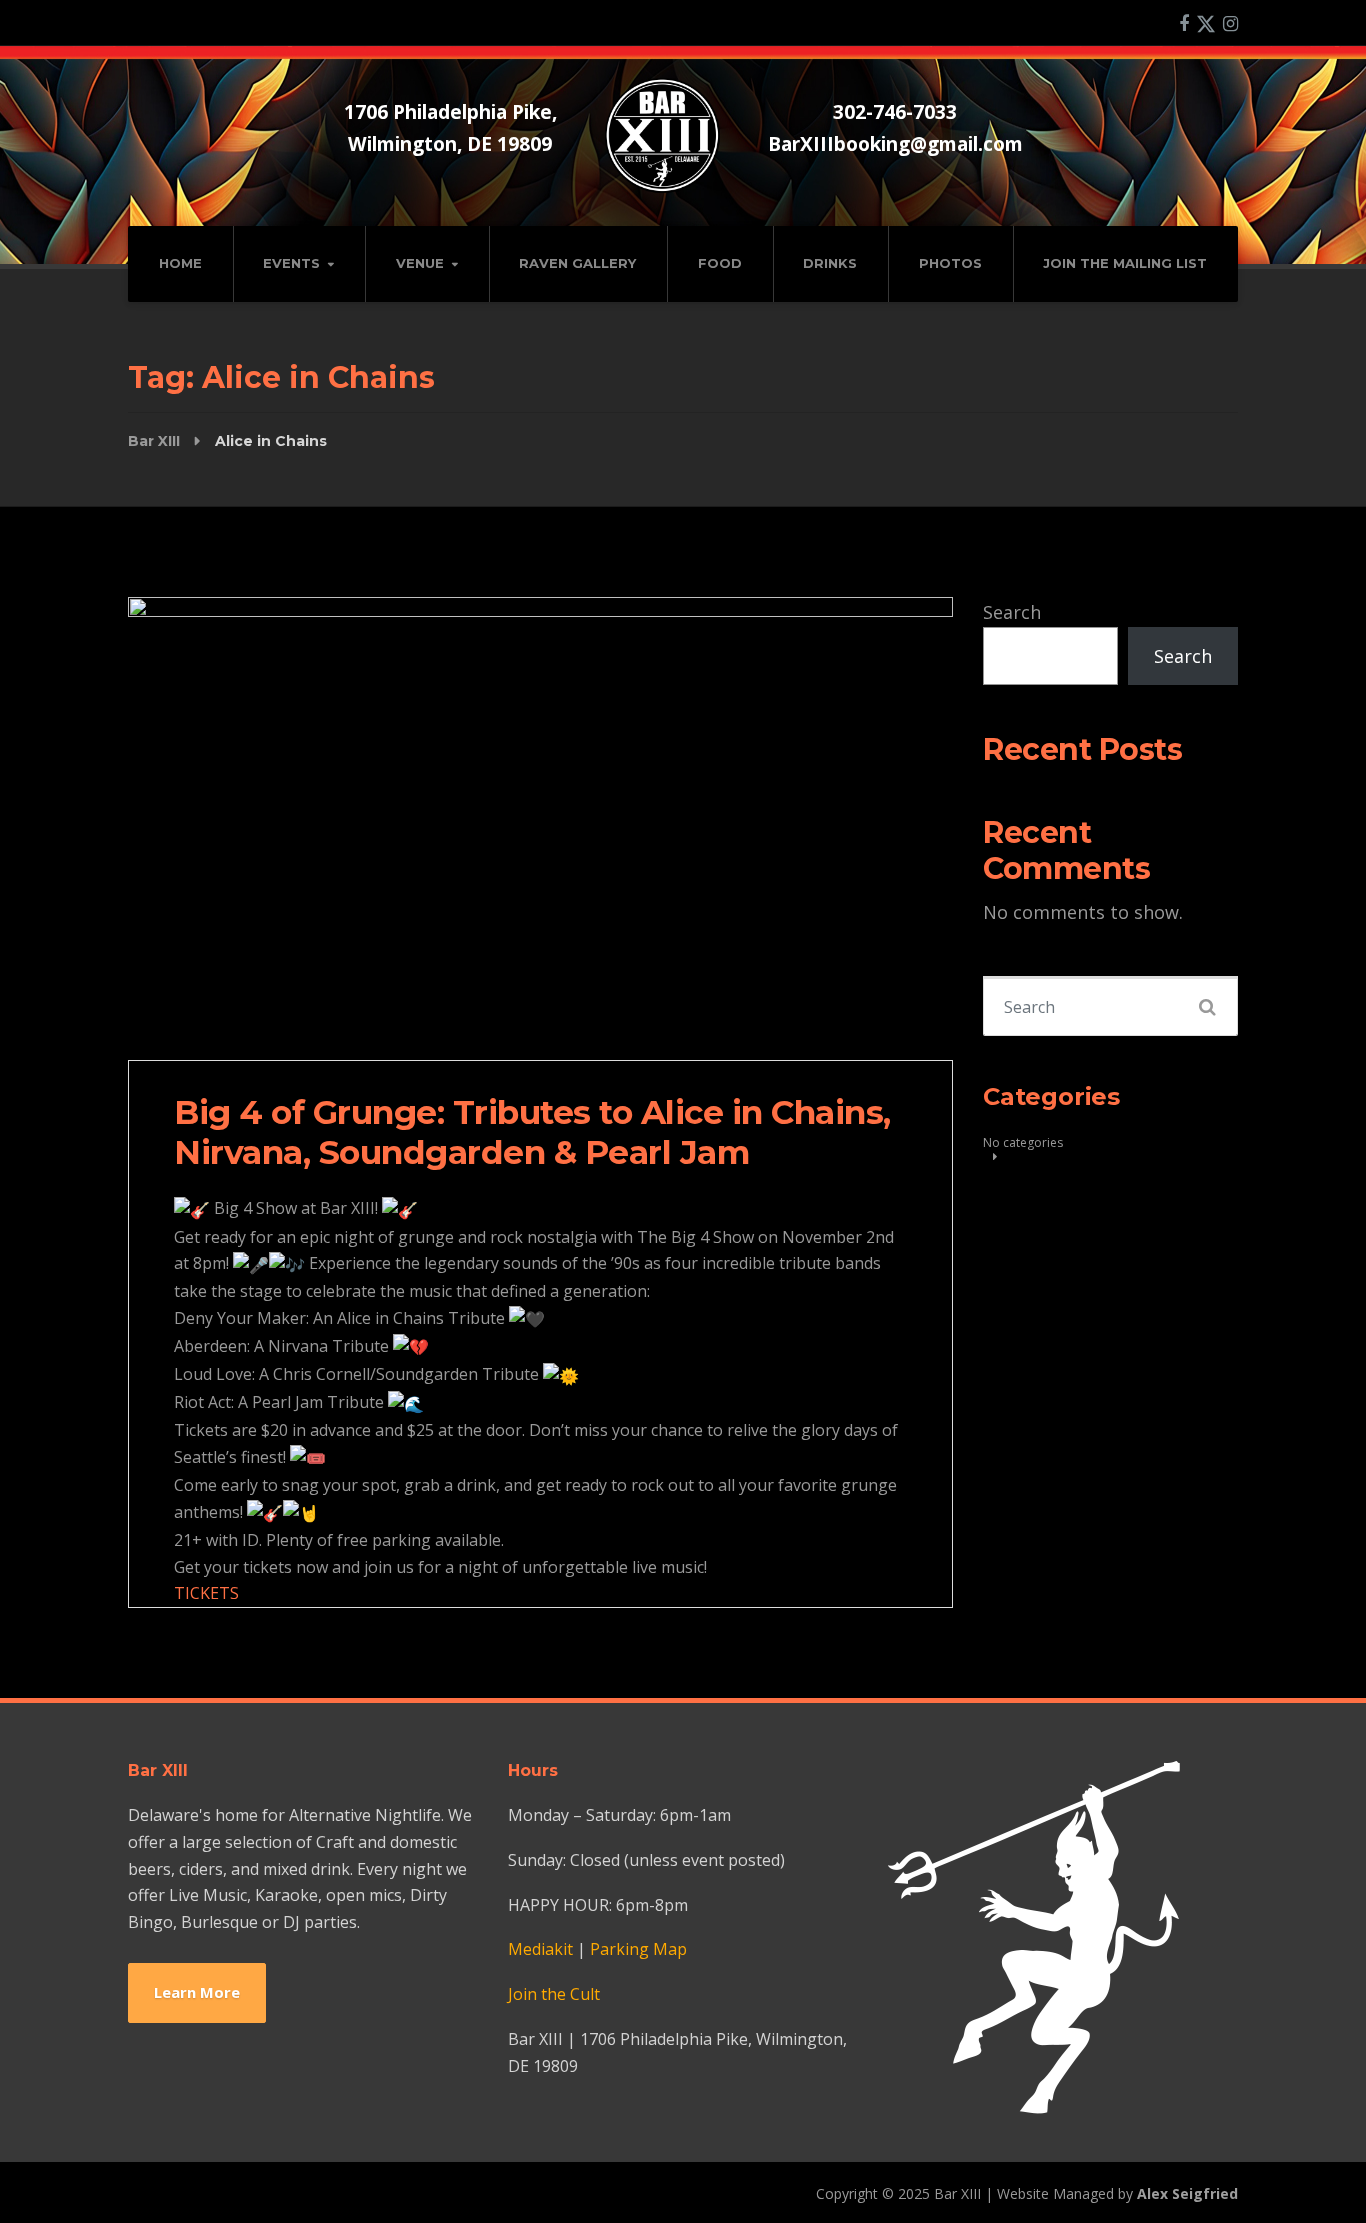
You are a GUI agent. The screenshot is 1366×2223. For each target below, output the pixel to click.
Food (720, 263)
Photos (950, 263)
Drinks (830, 263)
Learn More (197, 1992)
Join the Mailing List (1125, 263)
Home (180, 263)
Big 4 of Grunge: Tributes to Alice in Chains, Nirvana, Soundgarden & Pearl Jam (532, 1132)
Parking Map (638, 1949)
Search (1012, 612)
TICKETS (206, 1593)
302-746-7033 (895, 111)
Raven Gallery (577, 263)
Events (291, 263)
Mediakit (540, 1949)
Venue (420, 263)
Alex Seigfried (1187, 2193)
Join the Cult (554, 1994)
